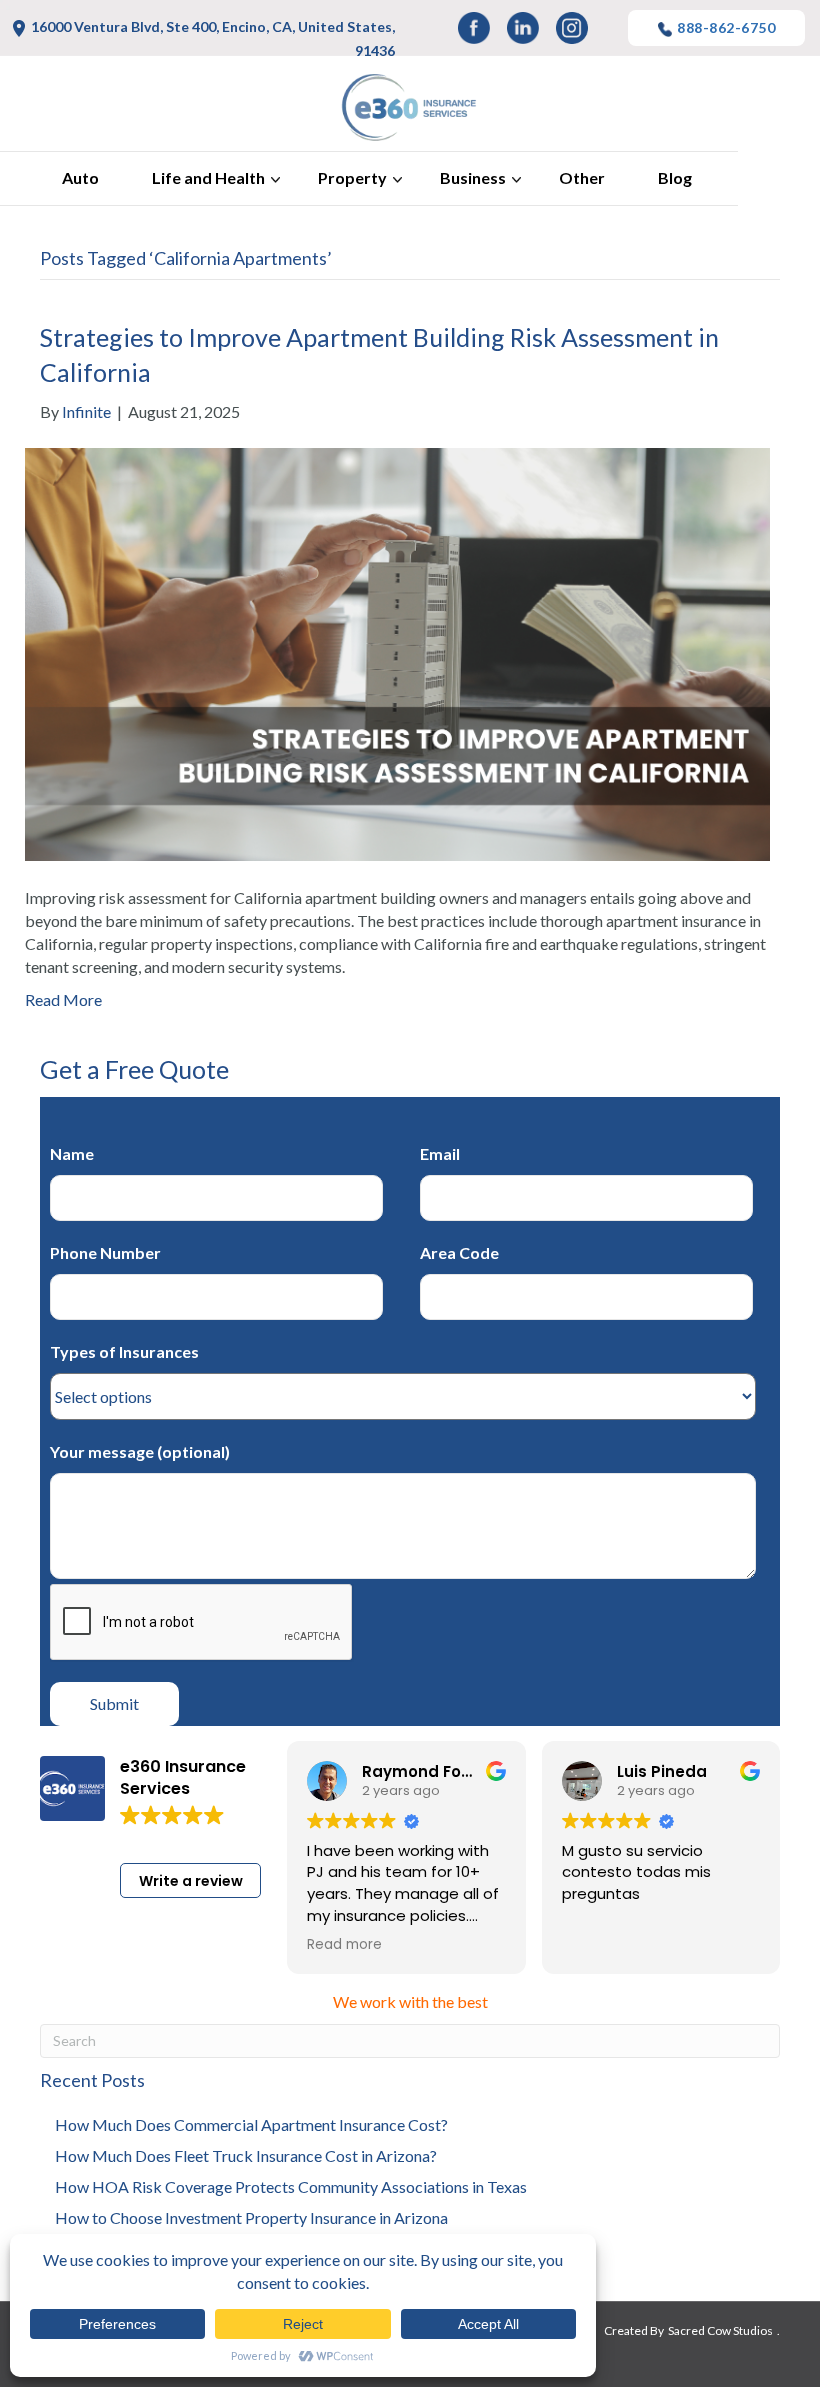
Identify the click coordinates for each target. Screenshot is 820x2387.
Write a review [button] (191, 1881)
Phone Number (105, 1252)
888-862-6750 (726, 27)
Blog (675, 177)
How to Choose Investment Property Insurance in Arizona (251, 2217)
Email (440, 1153)
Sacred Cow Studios (720, 2330)
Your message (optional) (140, 1451)
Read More (63, 999)
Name (72, 1153)
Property (352, 177)
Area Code (459, 1252)
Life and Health (208, 177)
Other (582, 177)
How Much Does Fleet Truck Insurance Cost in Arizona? (246, 2155)
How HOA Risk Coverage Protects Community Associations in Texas (291, 2186)
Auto (80, 177)
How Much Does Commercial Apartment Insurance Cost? (251, 2124)
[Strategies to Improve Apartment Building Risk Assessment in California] (397, 651)
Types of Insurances (124, 1351)
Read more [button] (344, 1945)
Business (473, 177)
